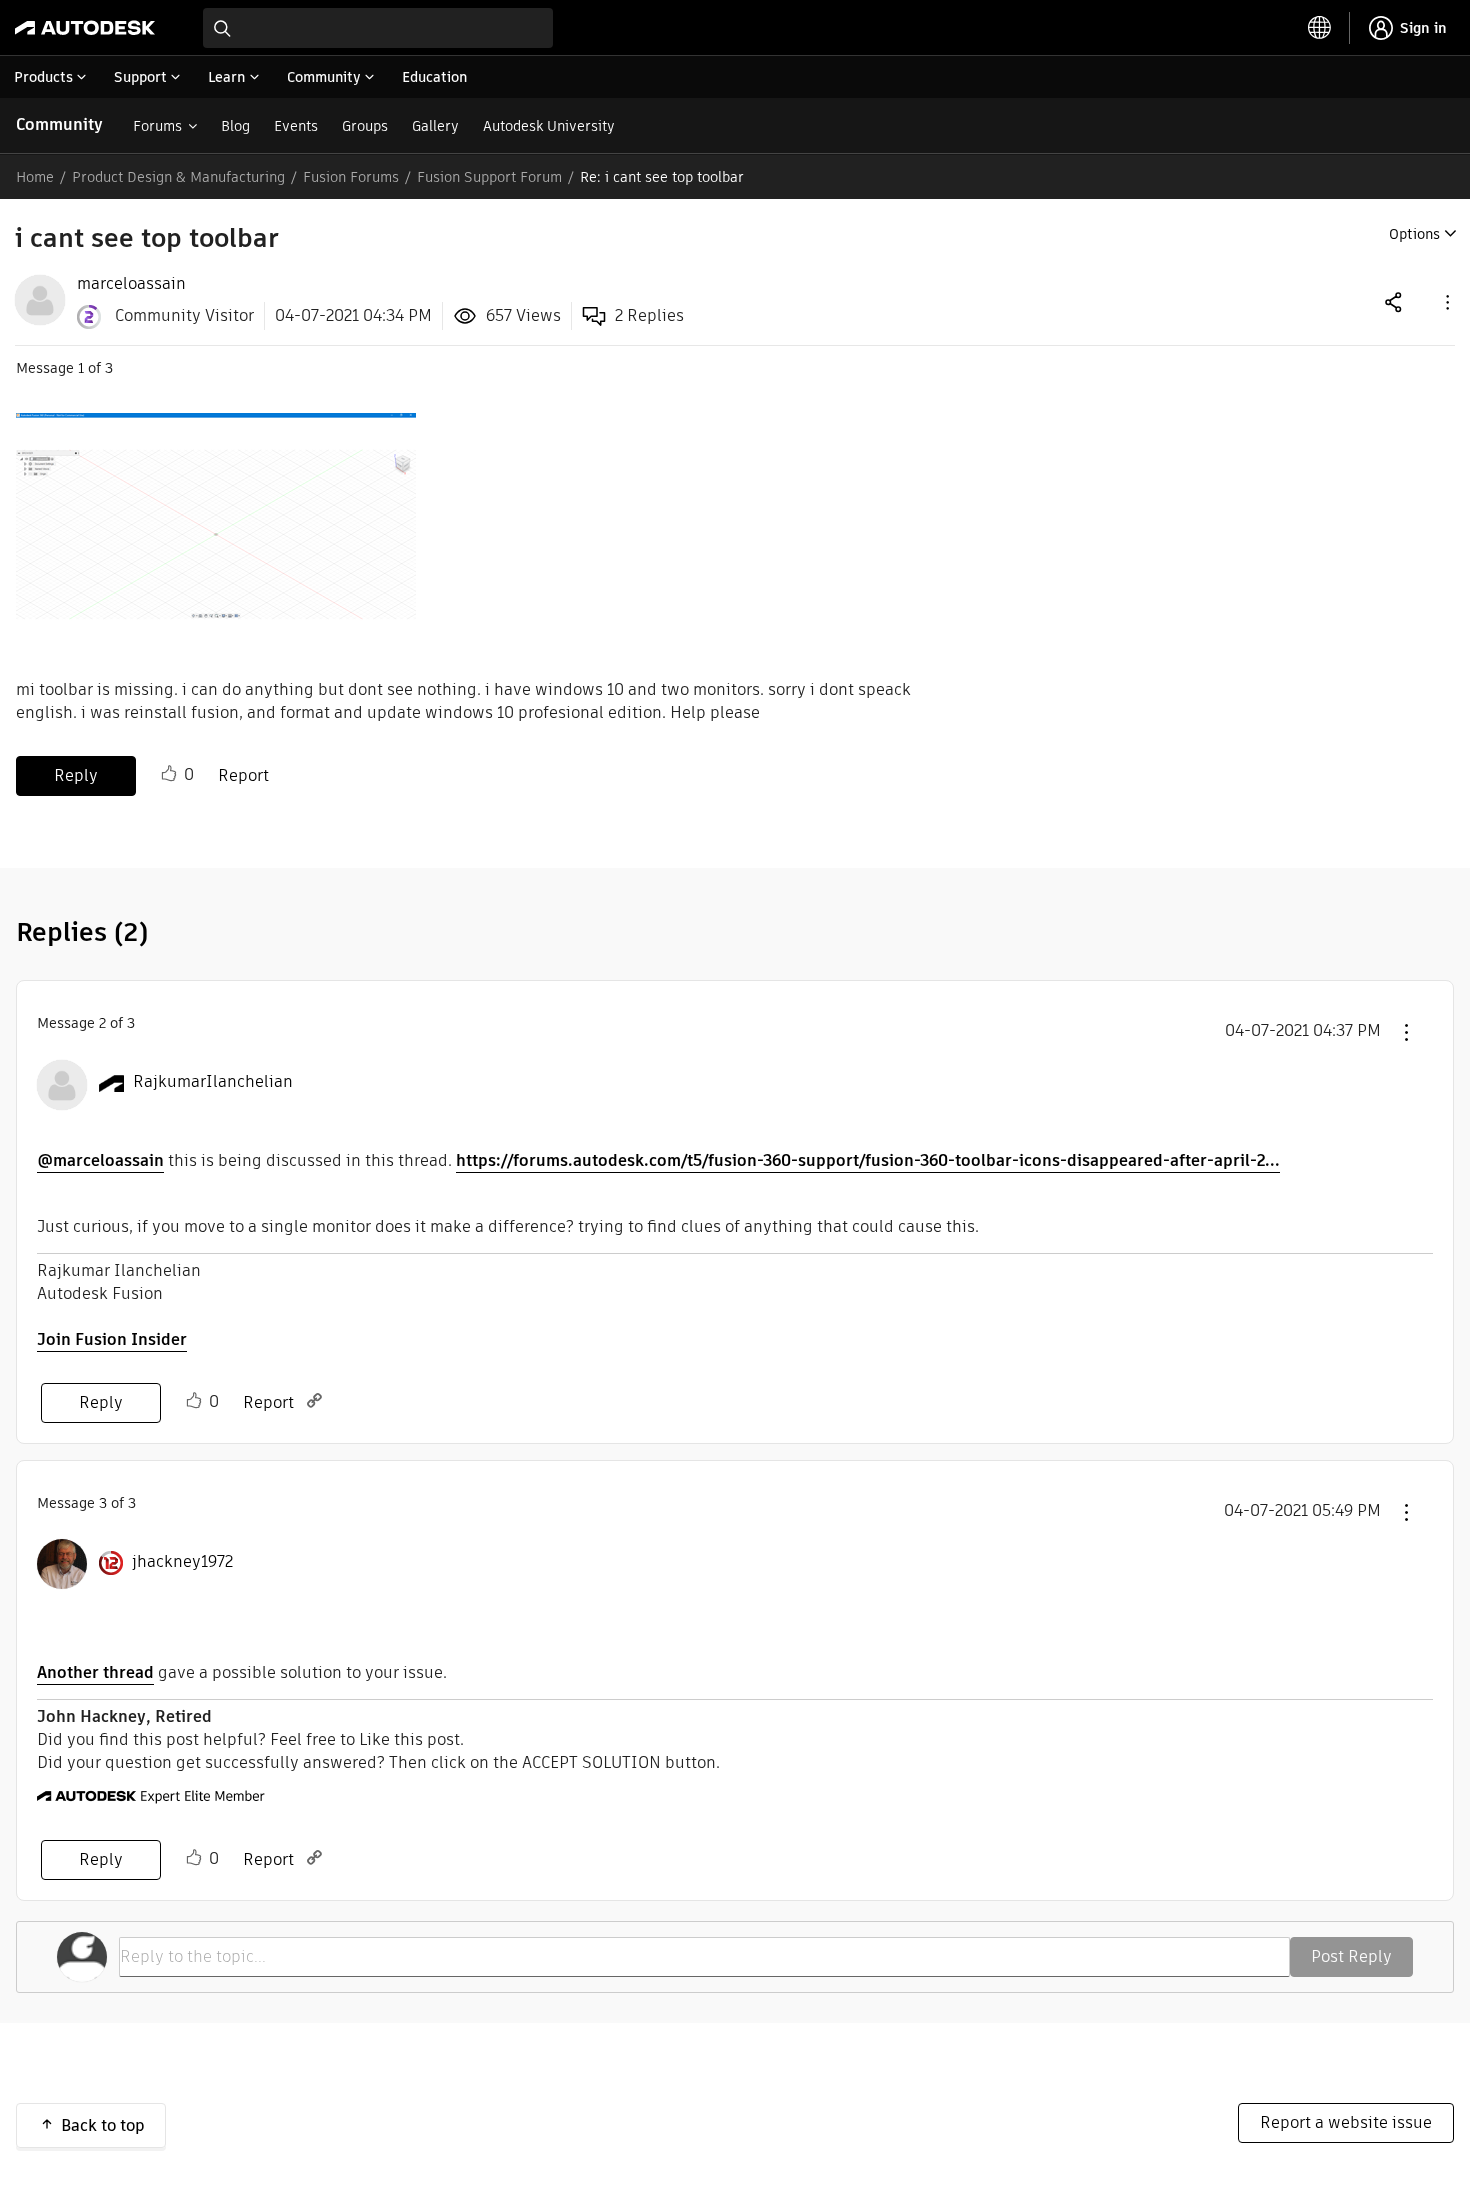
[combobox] (378, 28)
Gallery (435, 126)
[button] (1446, 301)
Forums (157, 126)
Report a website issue (1346, 2122)
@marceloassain (100, 1160)
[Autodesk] (85, 28)
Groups (365, 126)
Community (59, 124)
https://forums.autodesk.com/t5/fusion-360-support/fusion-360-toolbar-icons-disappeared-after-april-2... (868, 1160)
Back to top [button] (103, 2125)
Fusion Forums (351, 177)
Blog (235, 126)
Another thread (95, 1672)
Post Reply (1351, 1956)
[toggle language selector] (1320, 28)
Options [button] (1414, 234)
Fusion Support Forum (489, 177)
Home (35, 177)
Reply (76, 775)
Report (243, 775)
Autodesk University (549, 126)
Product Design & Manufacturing (178, 177)
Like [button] (169, 774)
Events (296, 126)
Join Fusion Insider (112, 1339)
